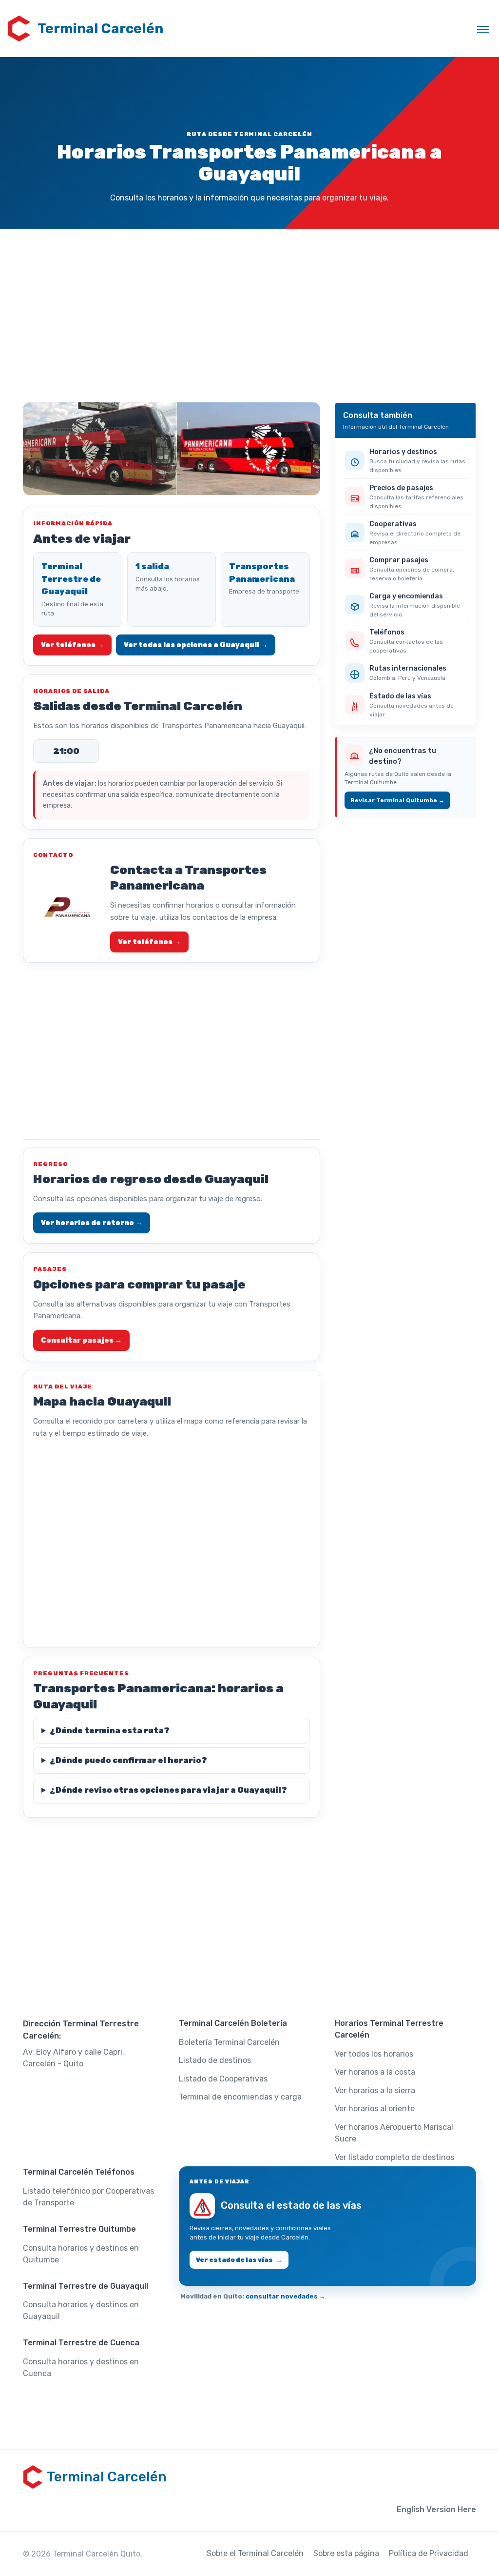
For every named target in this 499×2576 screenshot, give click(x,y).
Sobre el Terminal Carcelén (255, 2553)
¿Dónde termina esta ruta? (110, 1731)
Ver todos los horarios (374, 2054)
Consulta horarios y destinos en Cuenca (81, 2368)
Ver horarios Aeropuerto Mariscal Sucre (394, 2133)
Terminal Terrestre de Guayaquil (71, 579)
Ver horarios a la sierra (375, 2091)
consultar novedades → (286, 2296)
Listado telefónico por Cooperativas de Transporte (88, 2197)
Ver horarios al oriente (375, 2109)
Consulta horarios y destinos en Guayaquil (81, 2310)
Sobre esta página (346, 2553)
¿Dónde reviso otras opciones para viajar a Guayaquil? (168, 1790)
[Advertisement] (249, 315)
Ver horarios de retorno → (92, 1223)
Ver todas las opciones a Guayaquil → (196, 645)
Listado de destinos (215, 2060)
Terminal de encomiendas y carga (240, 2097)
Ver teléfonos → (72, 645)
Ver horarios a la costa (375, 2072)
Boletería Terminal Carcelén (229, 2042)
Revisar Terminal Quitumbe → (397, 800)
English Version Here (436, 2509)
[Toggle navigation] (483, 29)
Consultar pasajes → (81, 1340)
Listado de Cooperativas (223, 2079)
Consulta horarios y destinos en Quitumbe (81, 2254)
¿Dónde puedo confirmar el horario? (128, 1760)
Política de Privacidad (429, 2553)
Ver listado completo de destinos (394, 2157)
